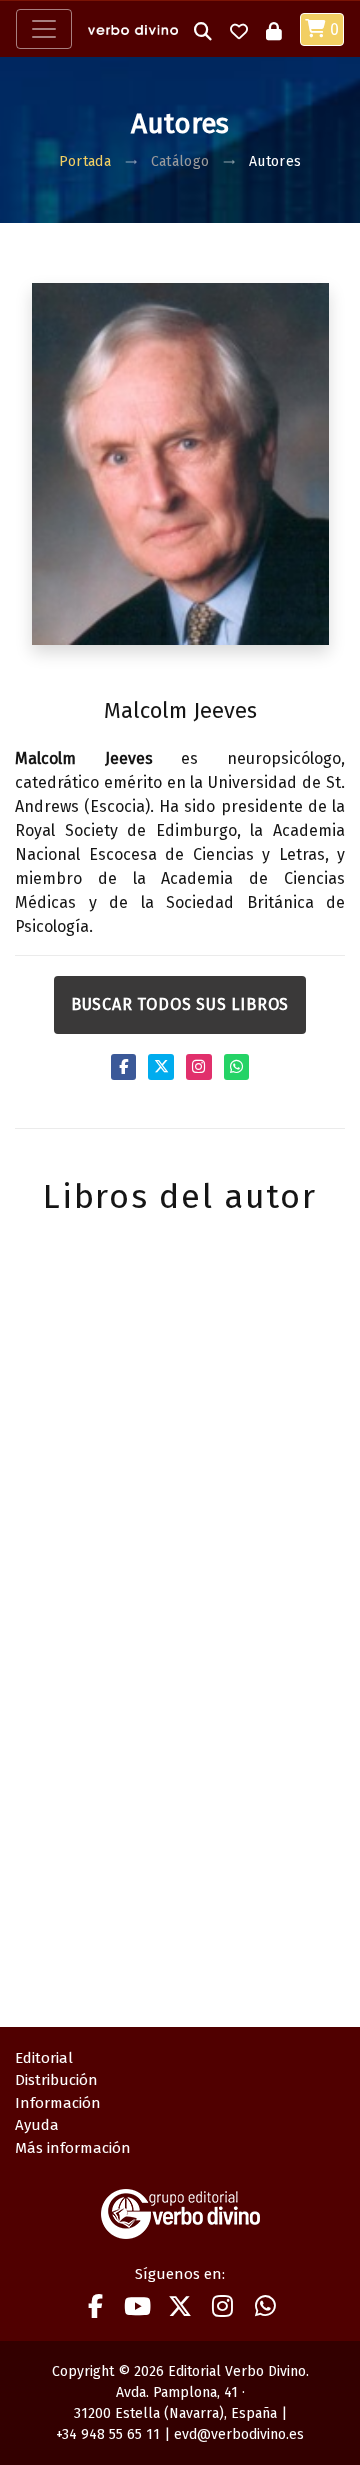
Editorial (44, 2058)
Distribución (56, 2080)
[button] (203, 29)
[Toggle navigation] (44, 29)
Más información (73, 2148)
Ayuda (37, 2125)
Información (58, 2103)
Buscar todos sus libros (180, 1004)
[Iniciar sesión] (274, 29)
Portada (85, 161)
